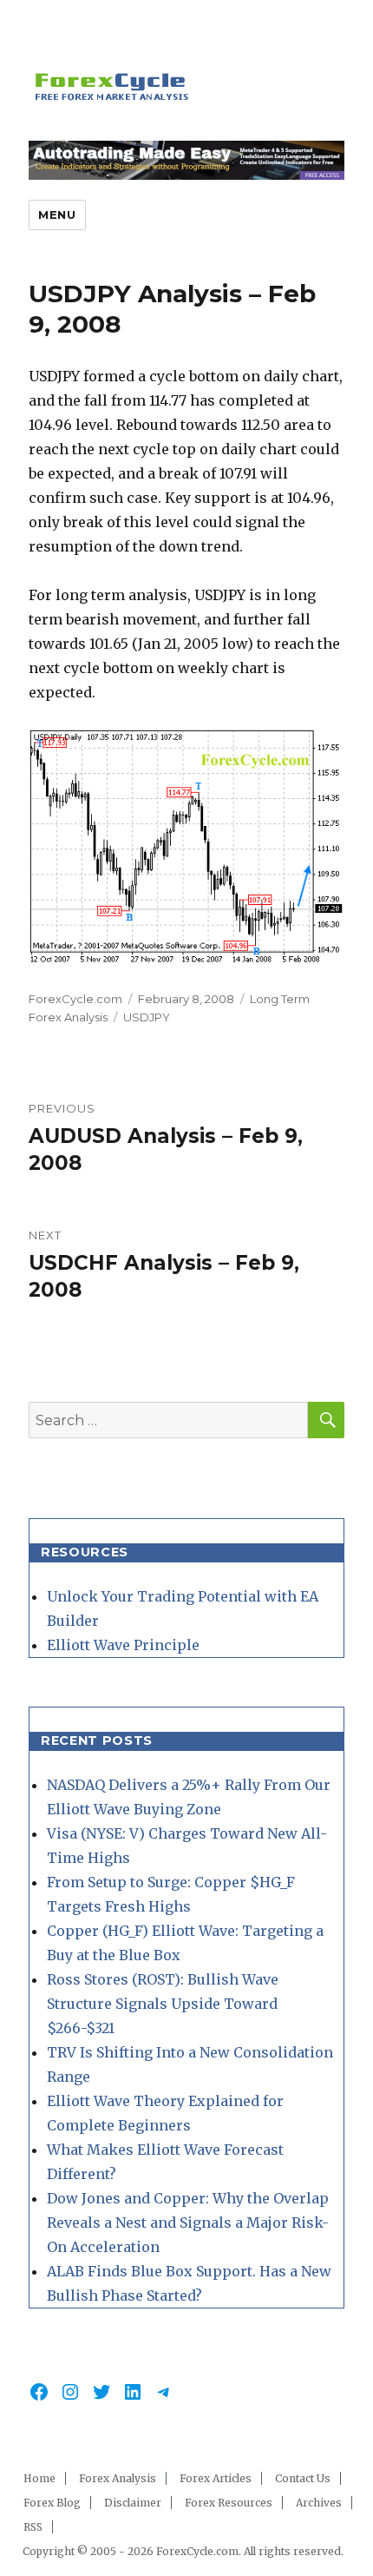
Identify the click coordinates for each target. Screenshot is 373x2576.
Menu (57, 215)
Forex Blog (52, 2503)
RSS (33, 2527)
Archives (319, 2503)
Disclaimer (133, 2503)
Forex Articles (216, 2478)
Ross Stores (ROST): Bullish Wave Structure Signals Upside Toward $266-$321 (163, 2004)
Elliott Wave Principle (123, 1645)
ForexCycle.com (75, 999)
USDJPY (147, 1017)
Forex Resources (229, 2503)
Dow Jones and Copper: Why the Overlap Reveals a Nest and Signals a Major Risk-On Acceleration (188, 2223)
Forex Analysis (118, 2478)
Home (39, 2478)
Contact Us (303, 2478)
